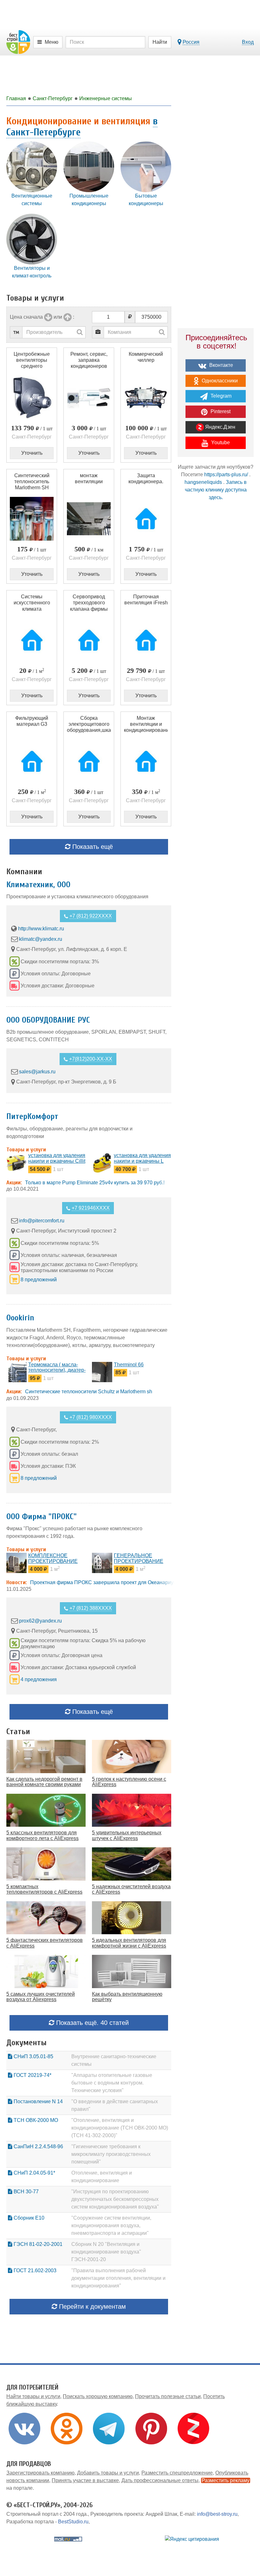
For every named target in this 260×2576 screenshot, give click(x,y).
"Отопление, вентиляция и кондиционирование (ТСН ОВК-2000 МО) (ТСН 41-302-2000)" (120, 2128)
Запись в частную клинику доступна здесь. (216, 490)
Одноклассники (219, 381)
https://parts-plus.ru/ (226, 475)
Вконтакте (221, 365)
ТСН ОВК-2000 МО (35, 2120)
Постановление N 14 (38, 2101)
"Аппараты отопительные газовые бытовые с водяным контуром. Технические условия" (112, 2083)
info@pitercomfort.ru (42, 1221)
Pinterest (220, 411)
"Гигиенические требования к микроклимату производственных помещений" (111, 2154)
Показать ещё (92, 847)
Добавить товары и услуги (108, 2473)
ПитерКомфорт (32, 1116)
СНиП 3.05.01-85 (33, 2056)
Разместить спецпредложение (177, 2473)
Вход (248, 42)
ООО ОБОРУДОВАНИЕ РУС (48, 1020)
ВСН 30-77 (26, 2192)
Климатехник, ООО (38, 885)
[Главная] (18, 42)
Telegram (220, 396)
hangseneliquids (203, 482)
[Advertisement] (216, 553)
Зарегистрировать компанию (40, 2473)
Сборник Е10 (28, 2218)
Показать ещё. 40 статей (91, 2023)
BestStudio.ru (73, 2522)
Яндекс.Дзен (220, 427)
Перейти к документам (91, 2306)
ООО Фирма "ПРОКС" (42, 1517)
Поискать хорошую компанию (98, 2396)
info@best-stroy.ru (217, 2514)
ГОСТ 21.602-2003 (34, 2270)
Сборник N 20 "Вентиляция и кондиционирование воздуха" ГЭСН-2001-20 (106, 2252)
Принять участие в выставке (85, 2480)
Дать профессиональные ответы (160, 2480)
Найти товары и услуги (33, 2396)
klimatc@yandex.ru (41, 939)
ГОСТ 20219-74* (32, 2075)
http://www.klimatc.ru (41, 929)
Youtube (220, 442)
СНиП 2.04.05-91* (34, 2173)
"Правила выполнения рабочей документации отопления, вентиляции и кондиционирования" (118, 2278)
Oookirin (20, 1318)
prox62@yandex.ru (40, 1621)
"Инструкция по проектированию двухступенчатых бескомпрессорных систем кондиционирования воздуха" (115, 2199)
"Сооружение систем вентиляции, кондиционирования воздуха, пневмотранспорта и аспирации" (111, 2225)
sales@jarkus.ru (37, 1072)
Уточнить (32, 453)
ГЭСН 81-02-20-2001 (37, 2244)
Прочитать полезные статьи (168, 2396)
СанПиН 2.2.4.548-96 (38, 2147)
